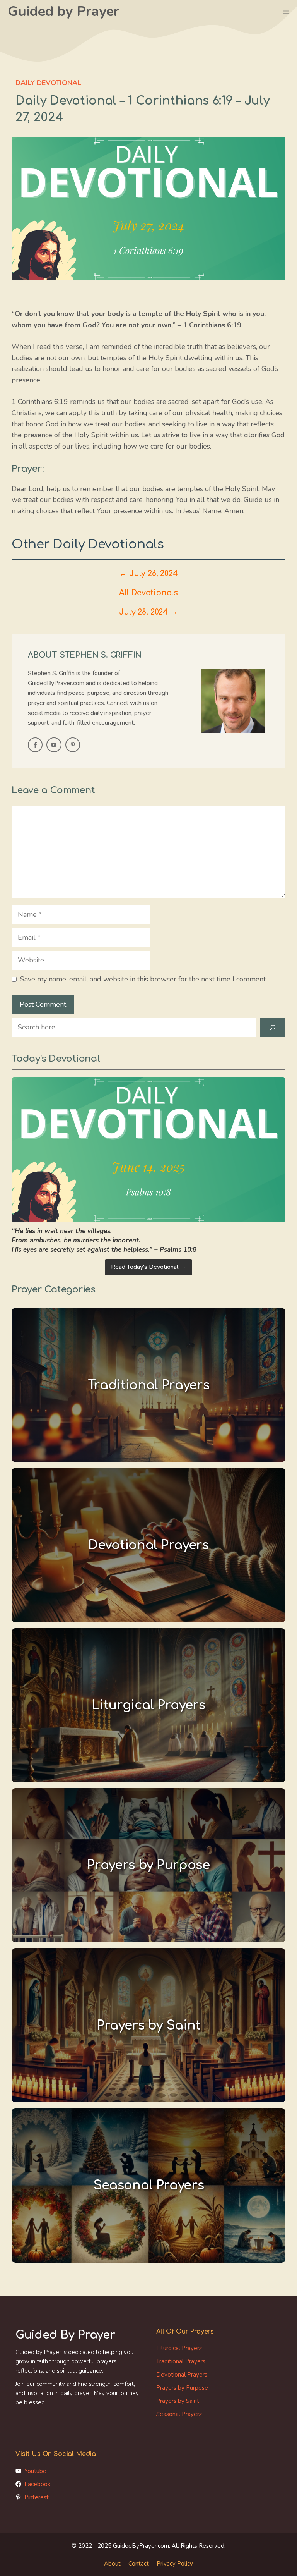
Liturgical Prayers (179, 2348)
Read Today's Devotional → (148, 1267)
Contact (139, 2564)
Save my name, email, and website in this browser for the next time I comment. (143, 979)
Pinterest (37, 2497)
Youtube (35, 2471)
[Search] (273, 1027)
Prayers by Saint (178, 2401)
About (112, 2564)
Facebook (37, 2484)
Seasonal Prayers (179, 2414)
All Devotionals (148, 593)
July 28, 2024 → (148, 612)
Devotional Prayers (182, 2375)
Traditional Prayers (181, 2361)
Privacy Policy (175, 2564)
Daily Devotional (48, 83)
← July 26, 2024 (148, 574)
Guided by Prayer (63, 11)
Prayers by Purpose (182, 2388)
